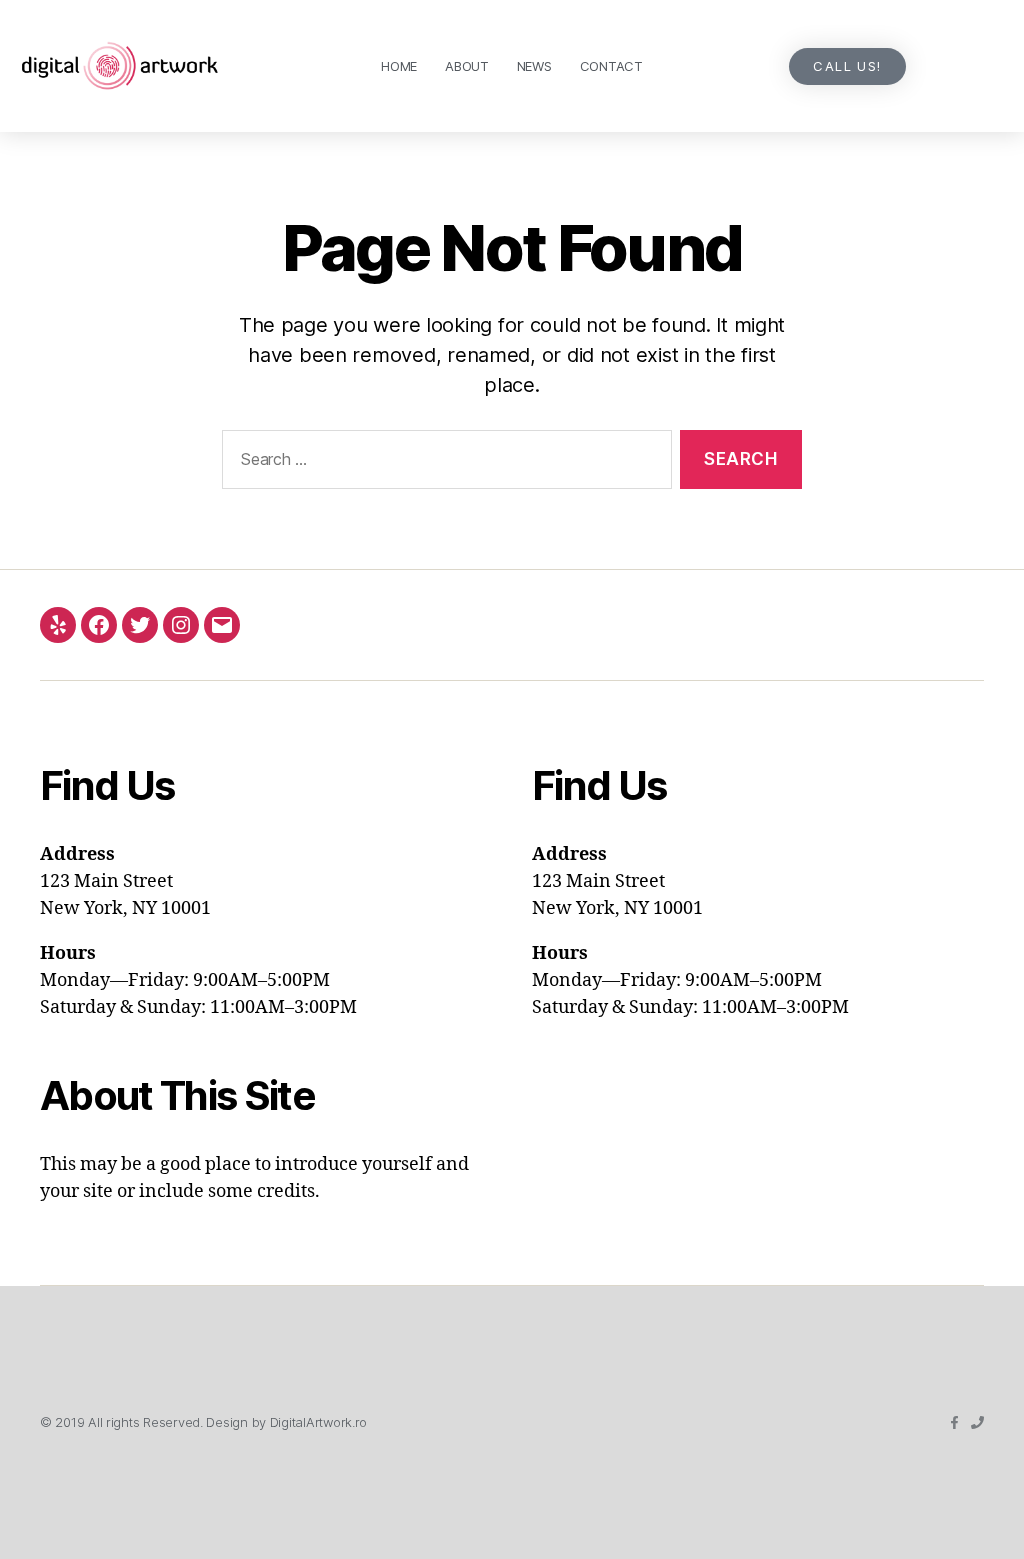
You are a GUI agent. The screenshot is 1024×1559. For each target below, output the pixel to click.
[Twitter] (140, 625)
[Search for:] (443, 463)
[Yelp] (58, 625)
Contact (611, 66)
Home (399, 66)
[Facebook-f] (954, 1422)
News (534, 66)
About (467, 66)
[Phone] (977, 1422)
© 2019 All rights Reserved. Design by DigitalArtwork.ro (203, 1422)
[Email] (222, 625)
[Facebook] (99, 625)
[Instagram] (181, 625)
